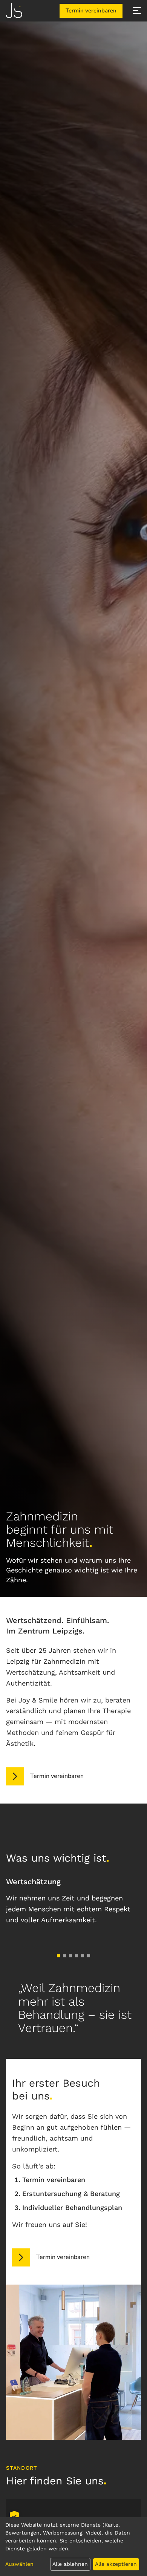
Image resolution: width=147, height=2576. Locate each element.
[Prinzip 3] (70, 1956)
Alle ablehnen (70, 2564)
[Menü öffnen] (137, 11)
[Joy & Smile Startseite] (14, 11)
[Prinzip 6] (89, 1956)
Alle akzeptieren (116, 2564)
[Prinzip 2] (64, 1956)
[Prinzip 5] (83, 1956)
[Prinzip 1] (58, 1956)
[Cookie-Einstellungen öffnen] (14, 2516)
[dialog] (73, 2547)
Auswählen (19, 2564)
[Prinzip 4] (77, 1956)
